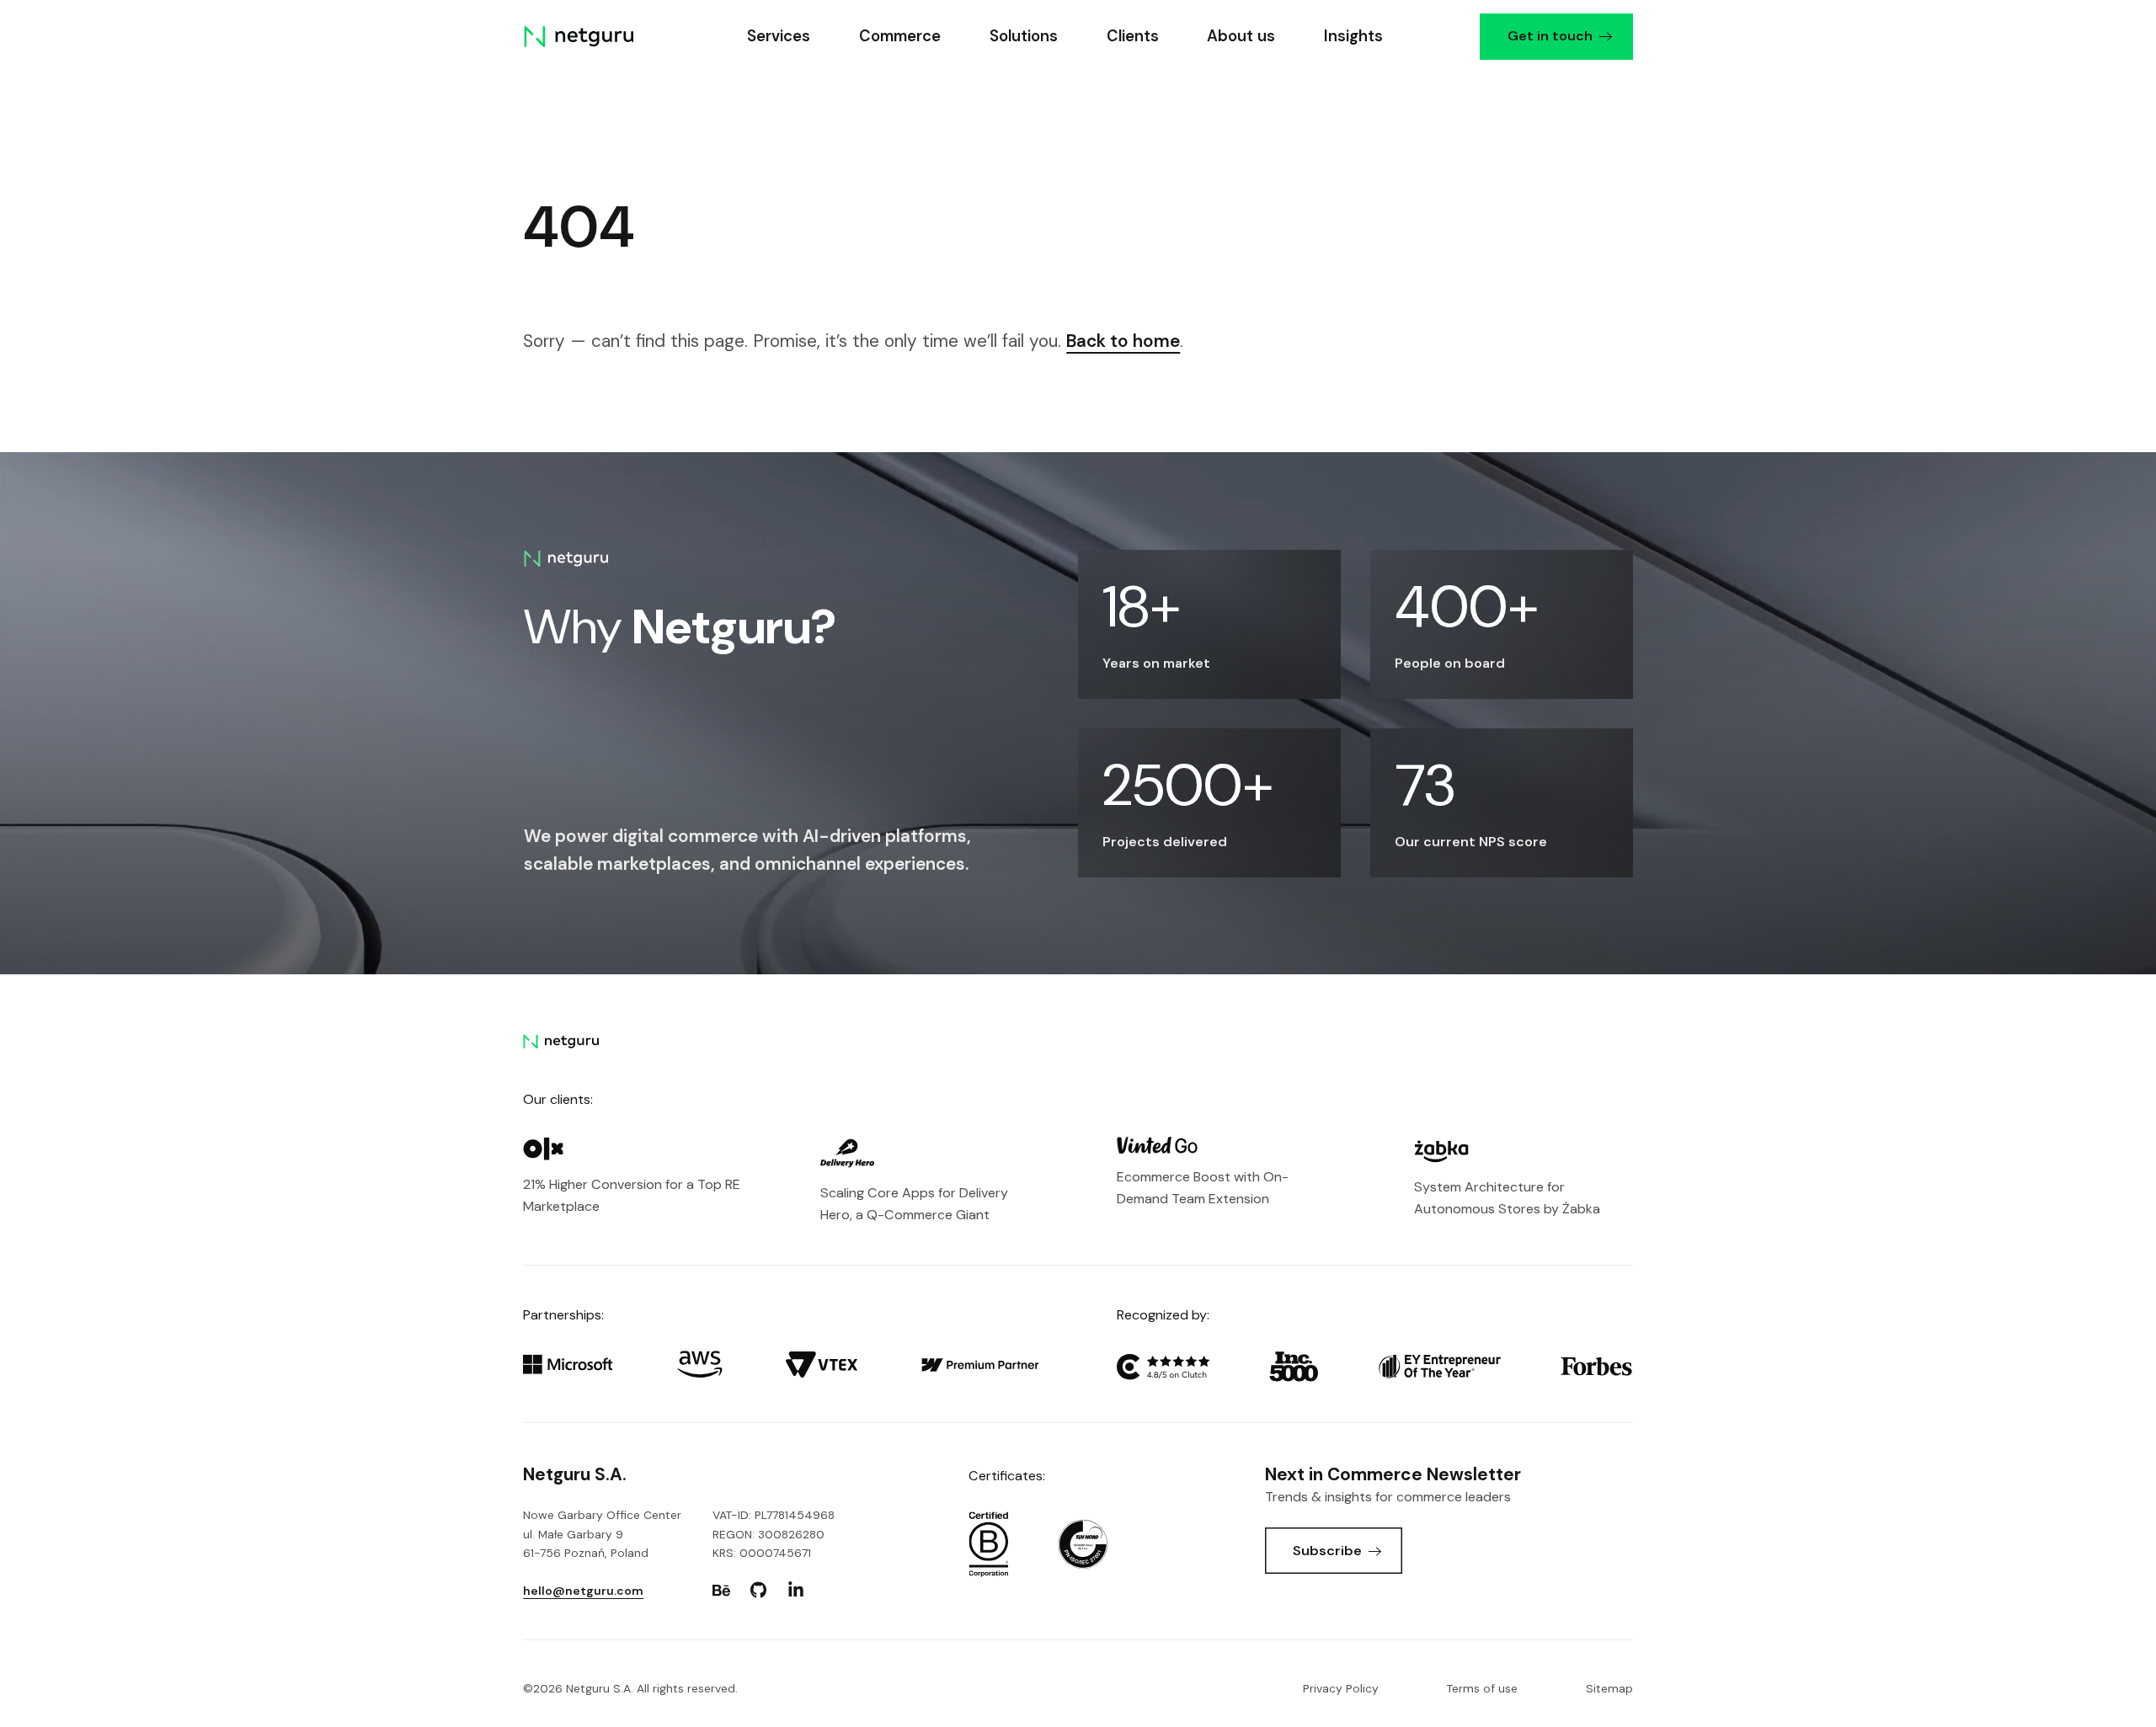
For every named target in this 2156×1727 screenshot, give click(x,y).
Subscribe (1327, 1551)
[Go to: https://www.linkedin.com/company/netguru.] (796, 1591)
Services (779, 36)
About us (1241, 36)
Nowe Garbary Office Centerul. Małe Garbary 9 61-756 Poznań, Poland (602, 1533)
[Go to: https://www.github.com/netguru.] (759, 1591)
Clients (1132, 36)
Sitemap (1609, 1688)
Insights (1353, 36)
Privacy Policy (1341, 1688)
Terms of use (1482, 1688)
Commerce (900, 36)
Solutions (1023, 36)
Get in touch (1549, 36)
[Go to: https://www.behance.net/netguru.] (722, 1591)
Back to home (1123, 341)
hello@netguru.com (583, 1591)
